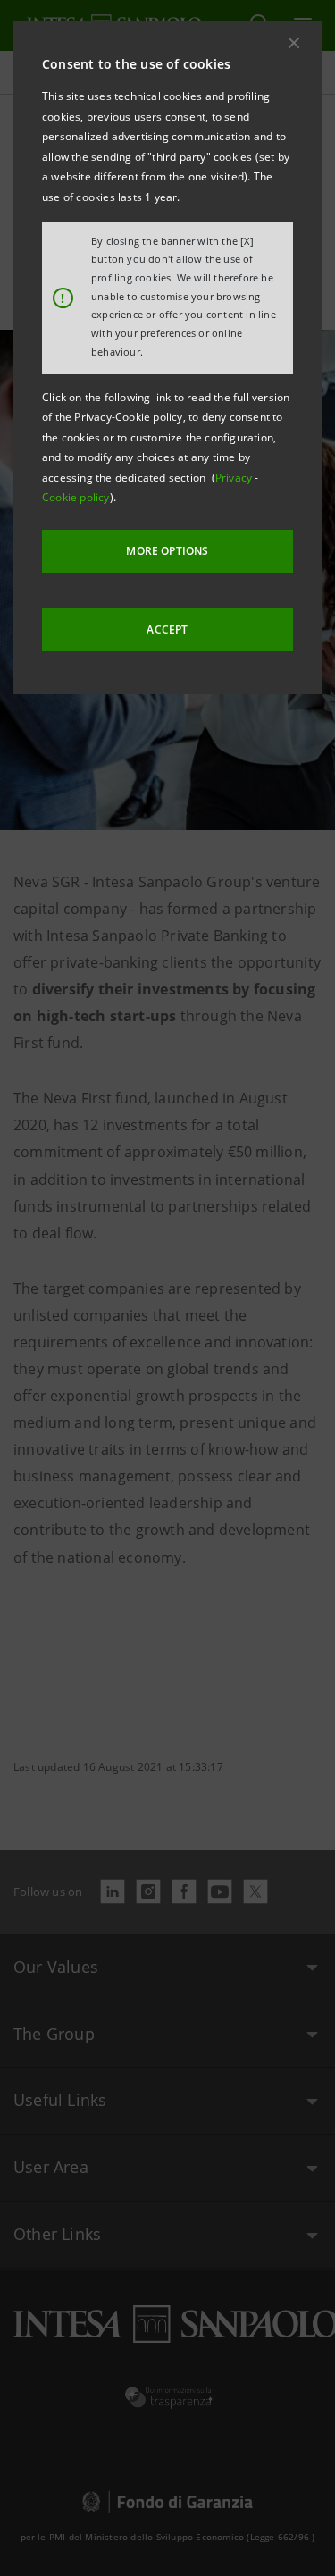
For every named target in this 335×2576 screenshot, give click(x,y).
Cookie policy (76, 497)
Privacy (235, 478)
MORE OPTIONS (167, 551)
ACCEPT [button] (167, 629)
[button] (294, 43)
